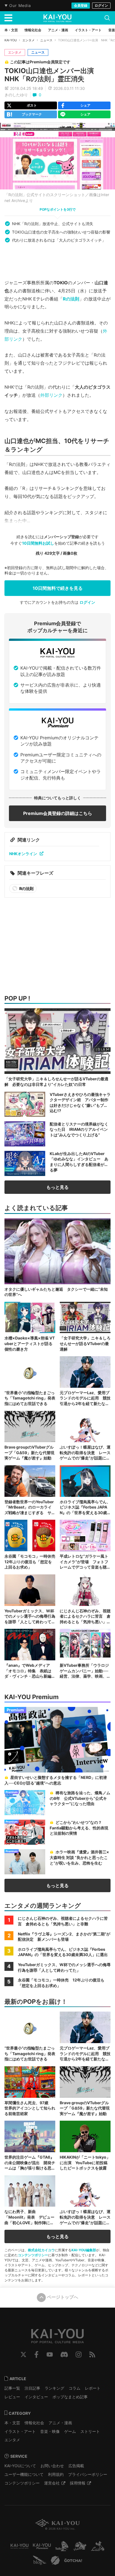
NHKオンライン (23, 854)
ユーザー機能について (24, 2474)
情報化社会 (34, 2423)
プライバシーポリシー (88, 2474)
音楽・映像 (50, 2431)
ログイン (101, 5)
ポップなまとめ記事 (70, 2397)
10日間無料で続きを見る (58, 588)
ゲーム (70, 2431)
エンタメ (28, 40)
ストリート (90, 2431)
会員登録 (81, 5)
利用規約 (56, 2474)
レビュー (12, 2397)
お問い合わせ (52, 2466)
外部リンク (51, 395)
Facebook (36, 2354)
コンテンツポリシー (33, 2255)
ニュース (46, 40)
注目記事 (32, 2388)
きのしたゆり (16, 95)
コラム (75, 2388)
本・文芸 (12, 2423)
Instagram (79, 2354)
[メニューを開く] (8, 18)
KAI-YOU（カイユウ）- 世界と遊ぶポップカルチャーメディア (57, 18)
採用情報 (78, 2483)
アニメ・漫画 (60, 2423)
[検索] (107, 18)
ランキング (54, 2388)
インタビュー (36, 2397)
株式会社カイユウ (41, 2250)
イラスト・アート (20, 2431)
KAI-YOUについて (20, 2466)
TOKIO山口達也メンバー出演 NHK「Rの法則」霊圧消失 (52, 75)
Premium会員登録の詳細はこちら (58, 813)
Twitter (23, 2354)
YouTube (50, 2354)
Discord (64, 2354)
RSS (92, 2354)
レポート (93, 2388)
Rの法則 (71, 299)
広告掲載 (76, 2466)
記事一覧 (12, 2388)
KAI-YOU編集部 (84, 2250)
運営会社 (52, 2483)
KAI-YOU (11, 40)
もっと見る (57, 1187)
